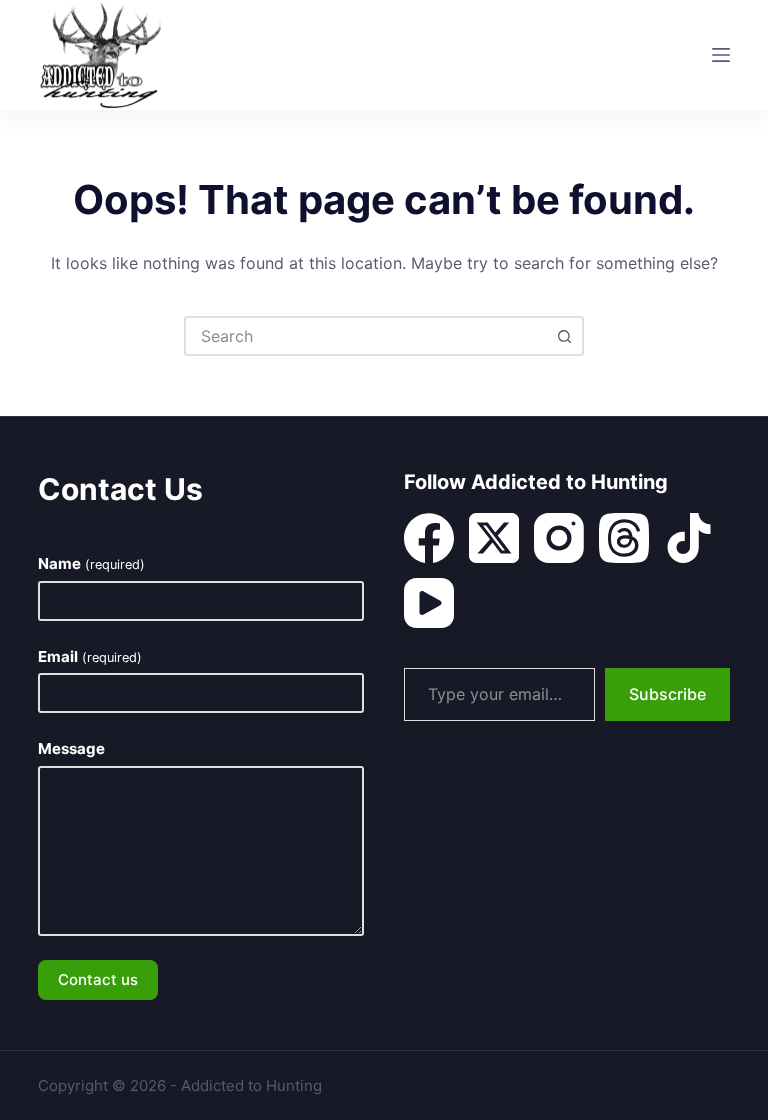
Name (91, 563)
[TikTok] (689, 538)
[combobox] (366, 336)
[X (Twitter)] (494, 538)
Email (89, 656)
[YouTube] (429, 603)
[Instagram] (559, 538)
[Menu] (721, 55)
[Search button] (564, 336)
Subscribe (667, 694)
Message (71, 748)
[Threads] (624, 538)
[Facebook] (429, 538)
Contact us (98, 979)
